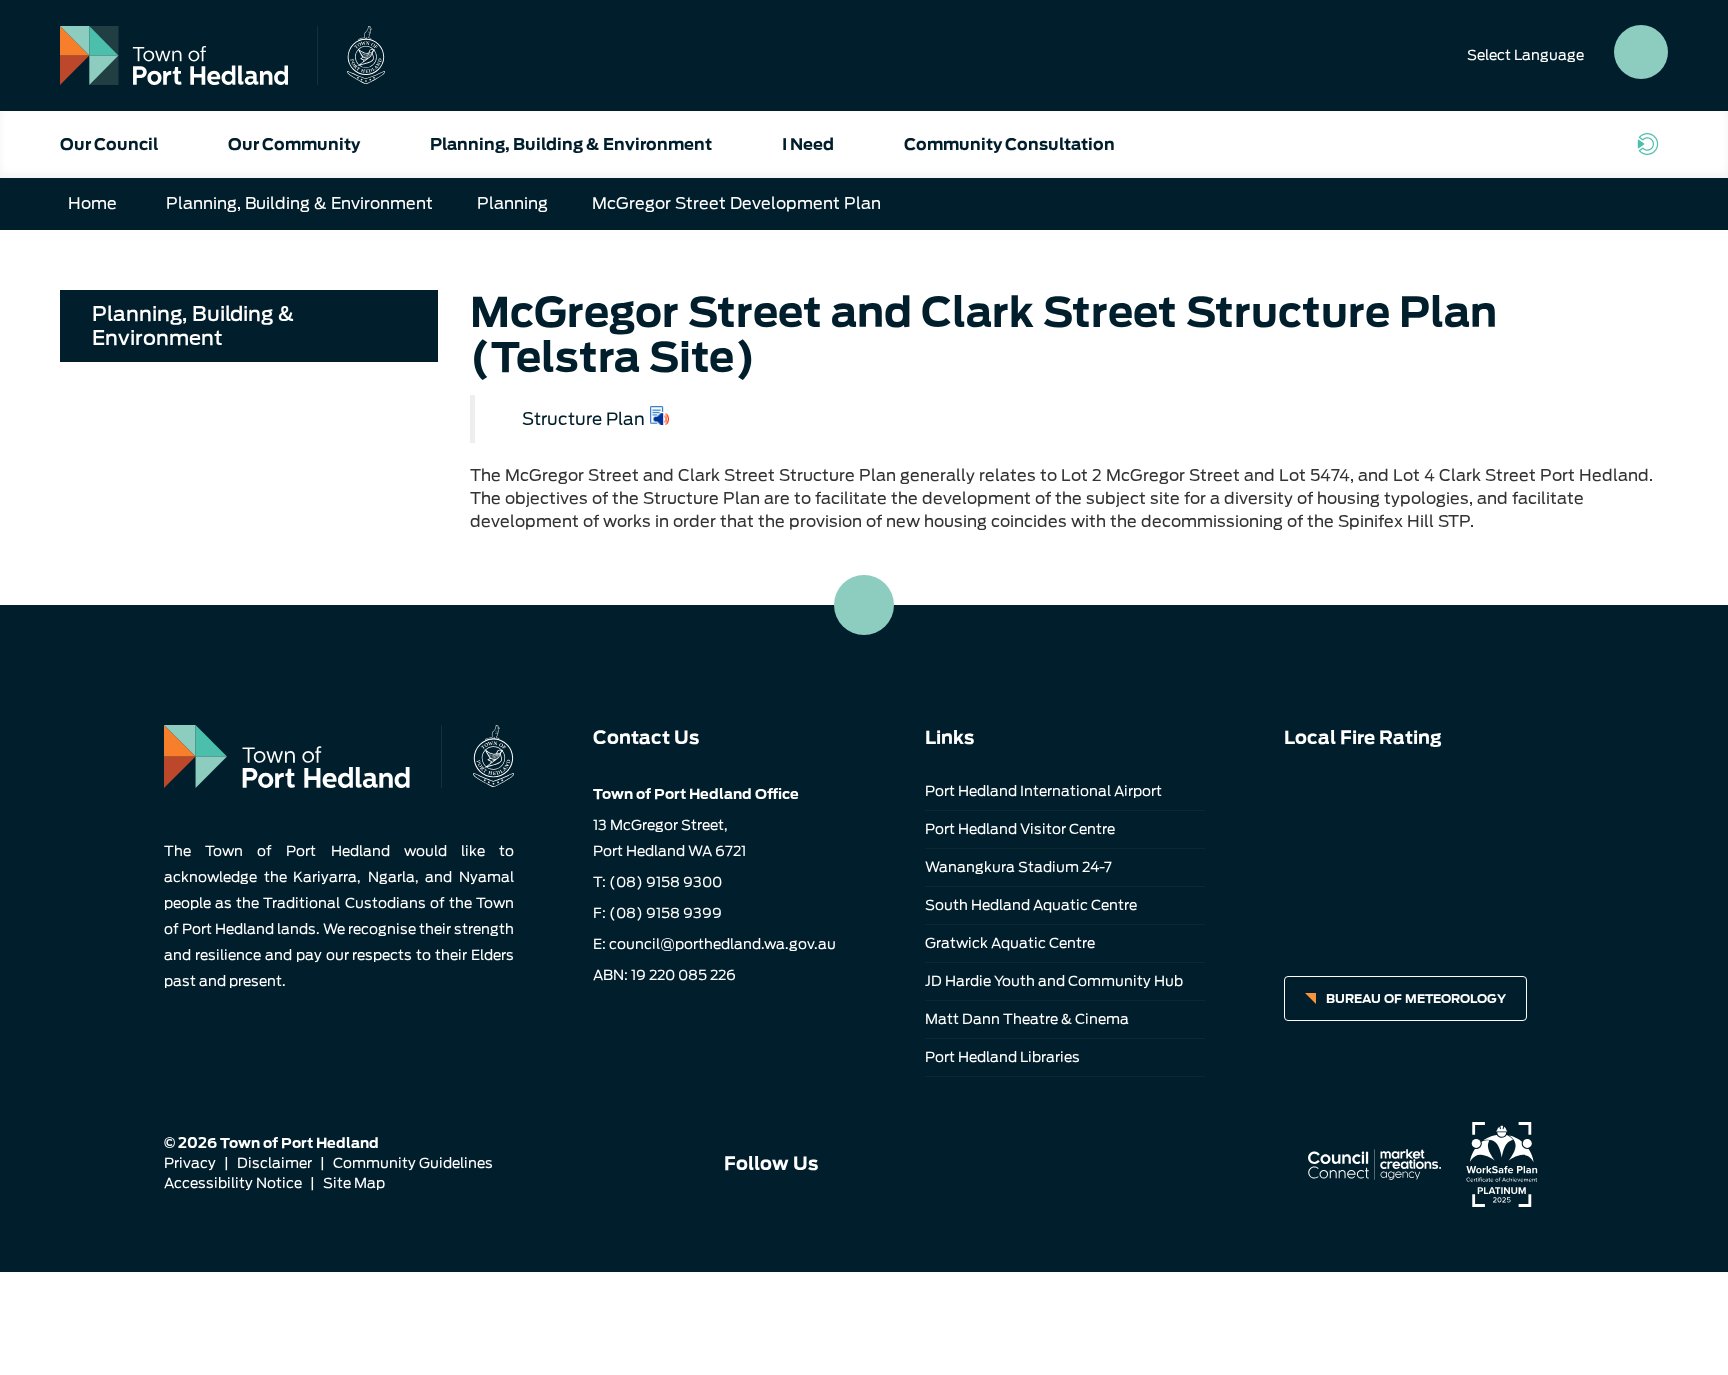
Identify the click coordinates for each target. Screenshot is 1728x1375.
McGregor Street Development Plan (736, 203)
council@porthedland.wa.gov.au (722, 944)
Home (92, 203)
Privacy (190, 1163)
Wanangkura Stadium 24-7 (1018, 867)
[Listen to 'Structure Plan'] (660, 415)
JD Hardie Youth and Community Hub (1054, 981)
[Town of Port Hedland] (222, 55)
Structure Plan (583, 419)
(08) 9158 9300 (665, 882)
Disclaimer (274, 1163)
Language (1525, 55)
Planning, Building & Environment (571, 144)
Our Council (109, 144)
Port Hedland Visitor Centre (1020, 829)
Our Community (294, 144)
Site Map (354, 1183)
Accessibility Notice (233, 1183)
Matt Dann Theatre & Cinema (1027, 1019)
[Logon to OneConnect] (1652, 144)
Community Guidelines (413, 1163)
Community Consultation (1009, 144)
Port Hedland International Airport (1043, 791)
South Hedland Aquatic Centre (1031, 905)
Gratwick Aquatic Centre (1010, 943)
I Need (808, 144)
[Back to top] (864, 605)
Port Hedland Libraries (1002, 1057)
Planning (512, 203)
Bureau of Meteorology (1416, 998)
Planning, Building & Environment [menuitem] (193, 326)
